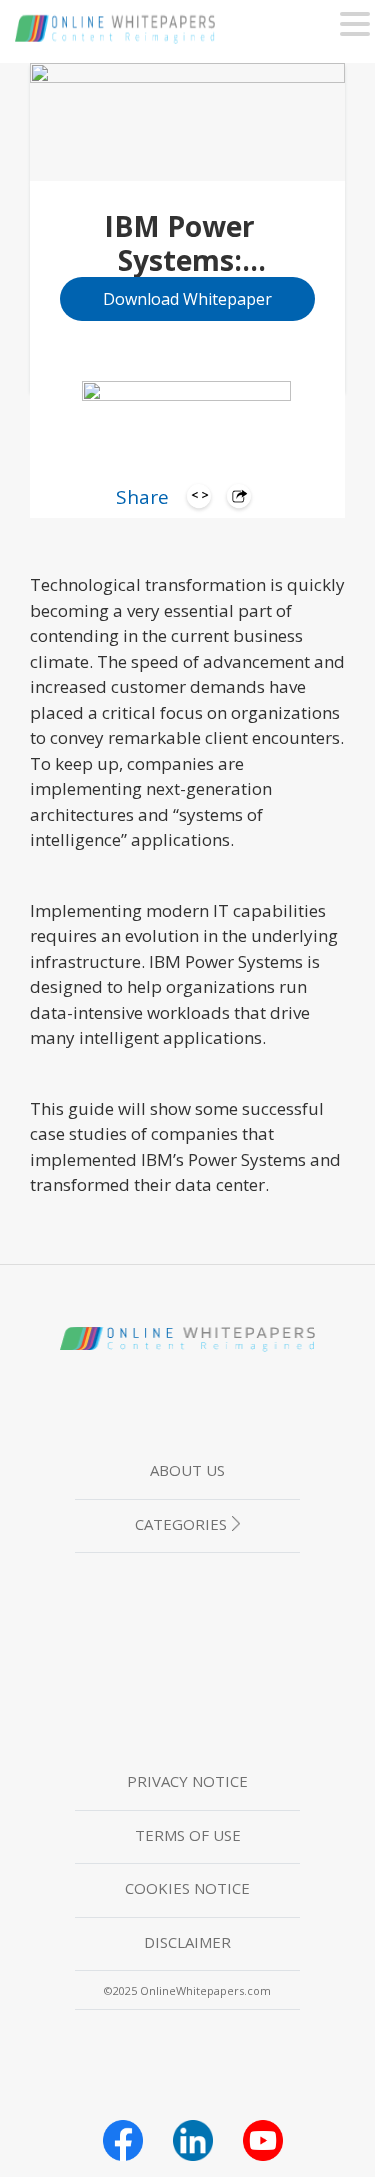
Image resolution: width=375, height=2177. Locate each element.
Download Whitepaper (187, 299)
